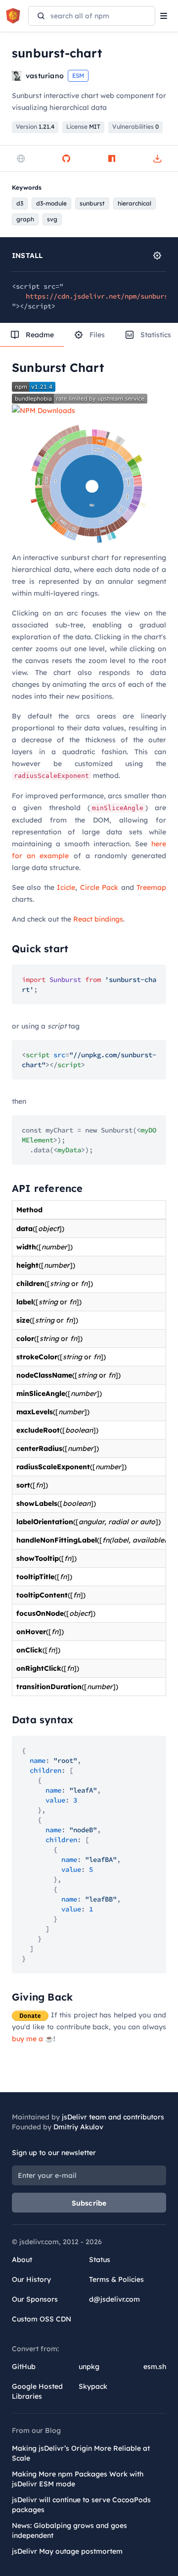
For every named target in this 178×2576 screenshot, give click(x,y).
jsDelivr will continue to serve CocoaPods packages (81, 2505)
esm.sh (155, 2367)
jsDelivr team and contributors (113, 2117)
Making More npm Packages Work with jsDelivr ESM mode (78, 2479)
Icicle (66, 887)
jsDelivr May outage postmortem (67, 2551)
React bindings (98, 919)
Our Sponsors (35, 2299)
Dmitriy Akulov (78, 2127)
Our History (31, 2279)
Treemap (151, 887)
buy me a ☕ (33, 2039)
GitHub (24, 2367)
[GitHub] (66, 158)
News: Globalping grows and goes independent (69, 2530)
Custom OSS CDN (42, 2319)
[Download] (157, 158)
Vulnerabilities (135, 127)
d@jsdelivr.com (114, 2299)
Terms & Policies (116, 2279)
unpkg (89, 2367)
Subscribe (89, 2203)
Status (100, 2260)
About (22, 2260)
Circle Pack (99, 887)
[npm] (112, 158)
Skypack (93, 2386)
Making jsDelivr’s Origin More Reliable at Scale (81, 2453)
